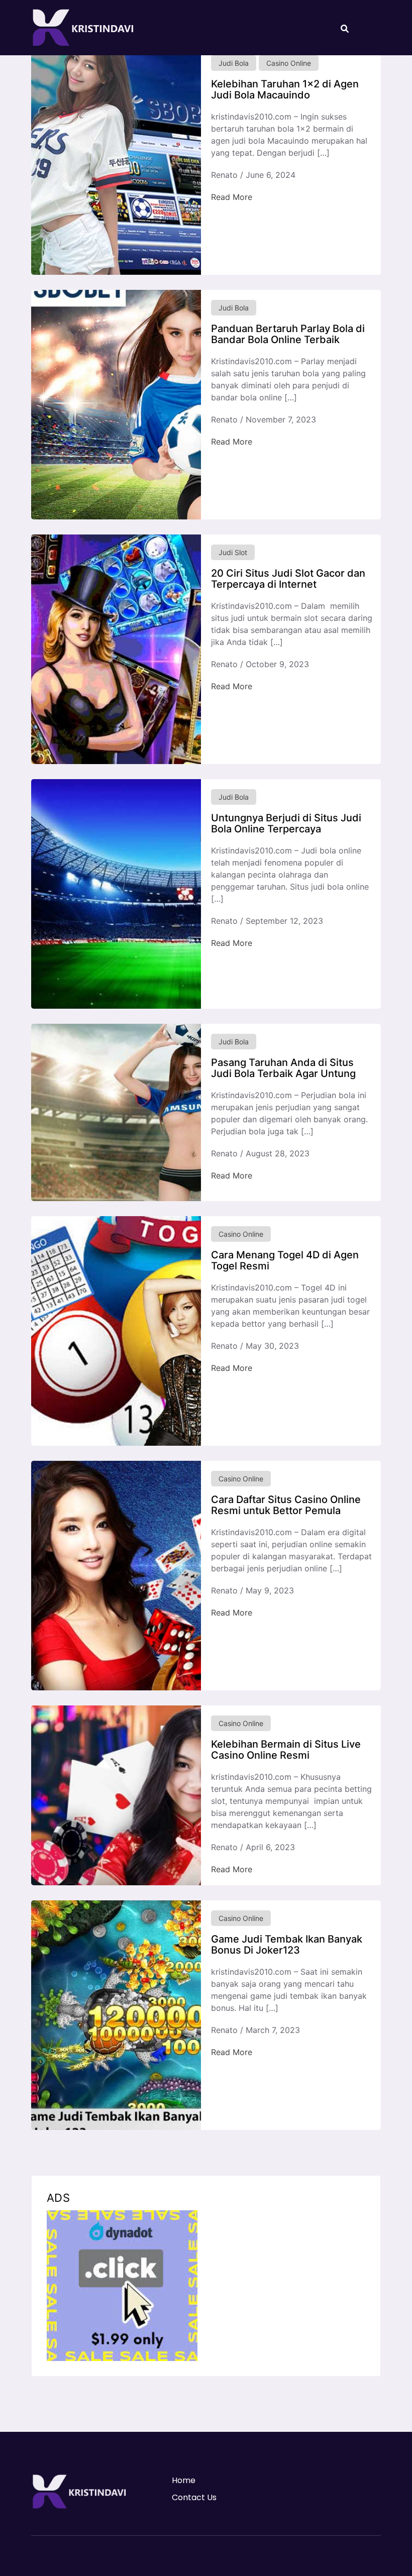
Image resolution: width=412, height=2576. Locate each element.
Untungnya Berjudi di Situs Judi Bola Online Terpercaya (286, 823)
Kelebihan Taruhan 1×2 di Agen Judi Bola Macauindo (285, 89)
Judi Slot (233, 552)
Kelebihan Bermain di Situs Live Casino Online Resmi (286, 1750)
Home (184, 2480)
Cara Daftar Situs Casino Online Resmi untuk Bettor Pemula (286, 1505)
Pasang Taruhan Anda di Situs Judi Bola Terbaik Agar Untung (283, 1068)
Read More (232, 197)
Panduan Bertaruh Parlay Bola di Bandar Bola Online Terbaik (288, 334)
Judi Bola (234, 63)
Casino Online (289, 63)
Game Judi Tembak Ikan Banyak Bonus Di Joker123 (287, 1945)
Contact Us (194, 2497)
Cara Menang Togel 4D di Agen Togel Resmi (285, 1260)
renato (224, 175)
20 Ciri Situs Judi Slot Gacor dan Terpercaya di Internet (288, 579)
